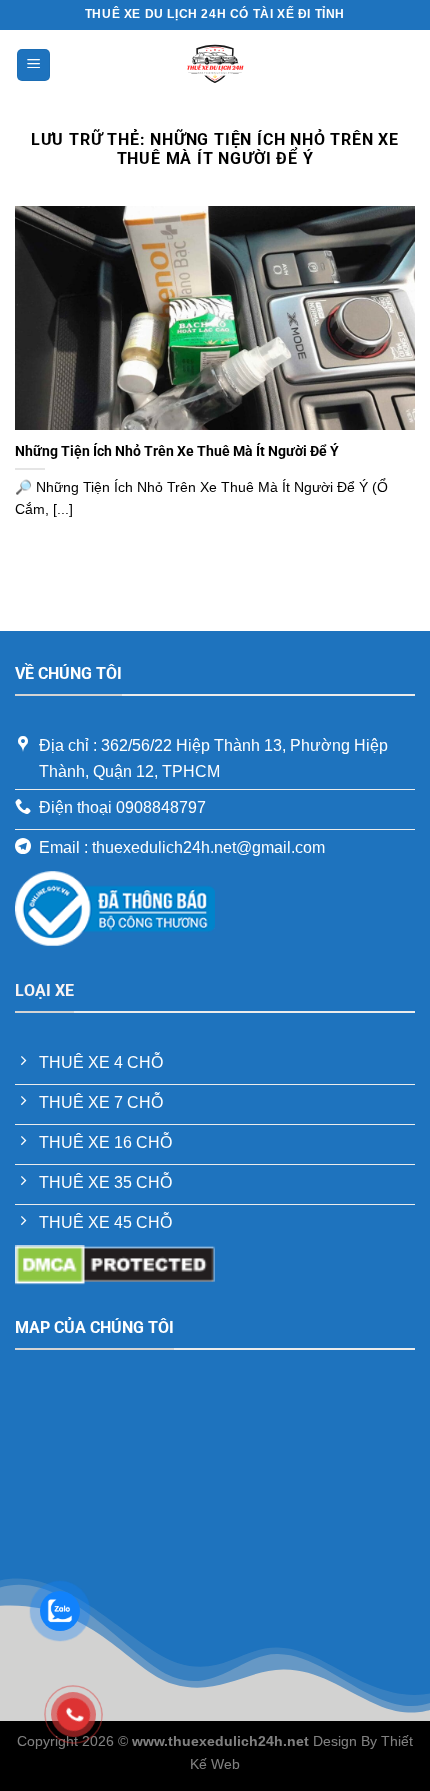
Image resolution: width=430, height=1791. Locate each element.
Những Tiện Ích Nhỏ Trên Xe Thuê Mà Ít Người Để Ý (177, 451)
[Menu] (33, 65)
